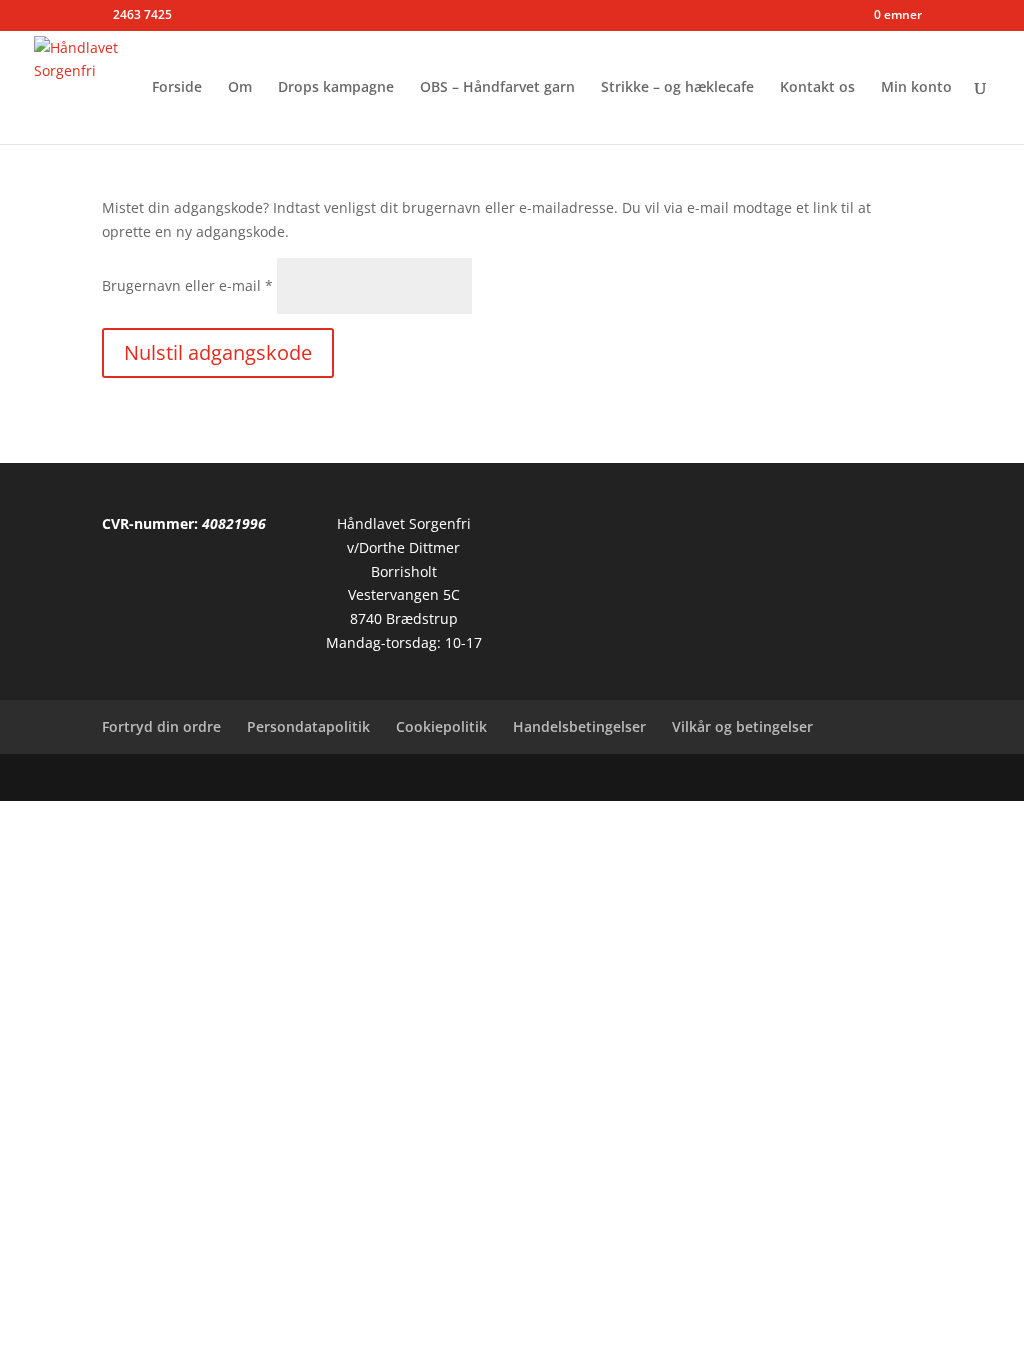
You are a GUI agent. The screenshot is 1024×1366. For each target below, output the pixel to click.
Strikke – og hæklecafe (677, 88)
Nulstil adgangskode (218, 352)
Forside (177, 88)
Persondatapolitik (308, 726)
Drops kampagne (336, 88)
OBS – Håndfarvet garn (497, 88)
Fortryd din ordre (161, 726)
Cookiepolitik (441, 726)
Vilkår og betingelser (742, 726)
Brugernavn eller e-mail (187, 285)
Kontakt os (817, 88)
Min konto (916, 88)
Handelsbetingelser (579, 726)
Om (240, 88)
